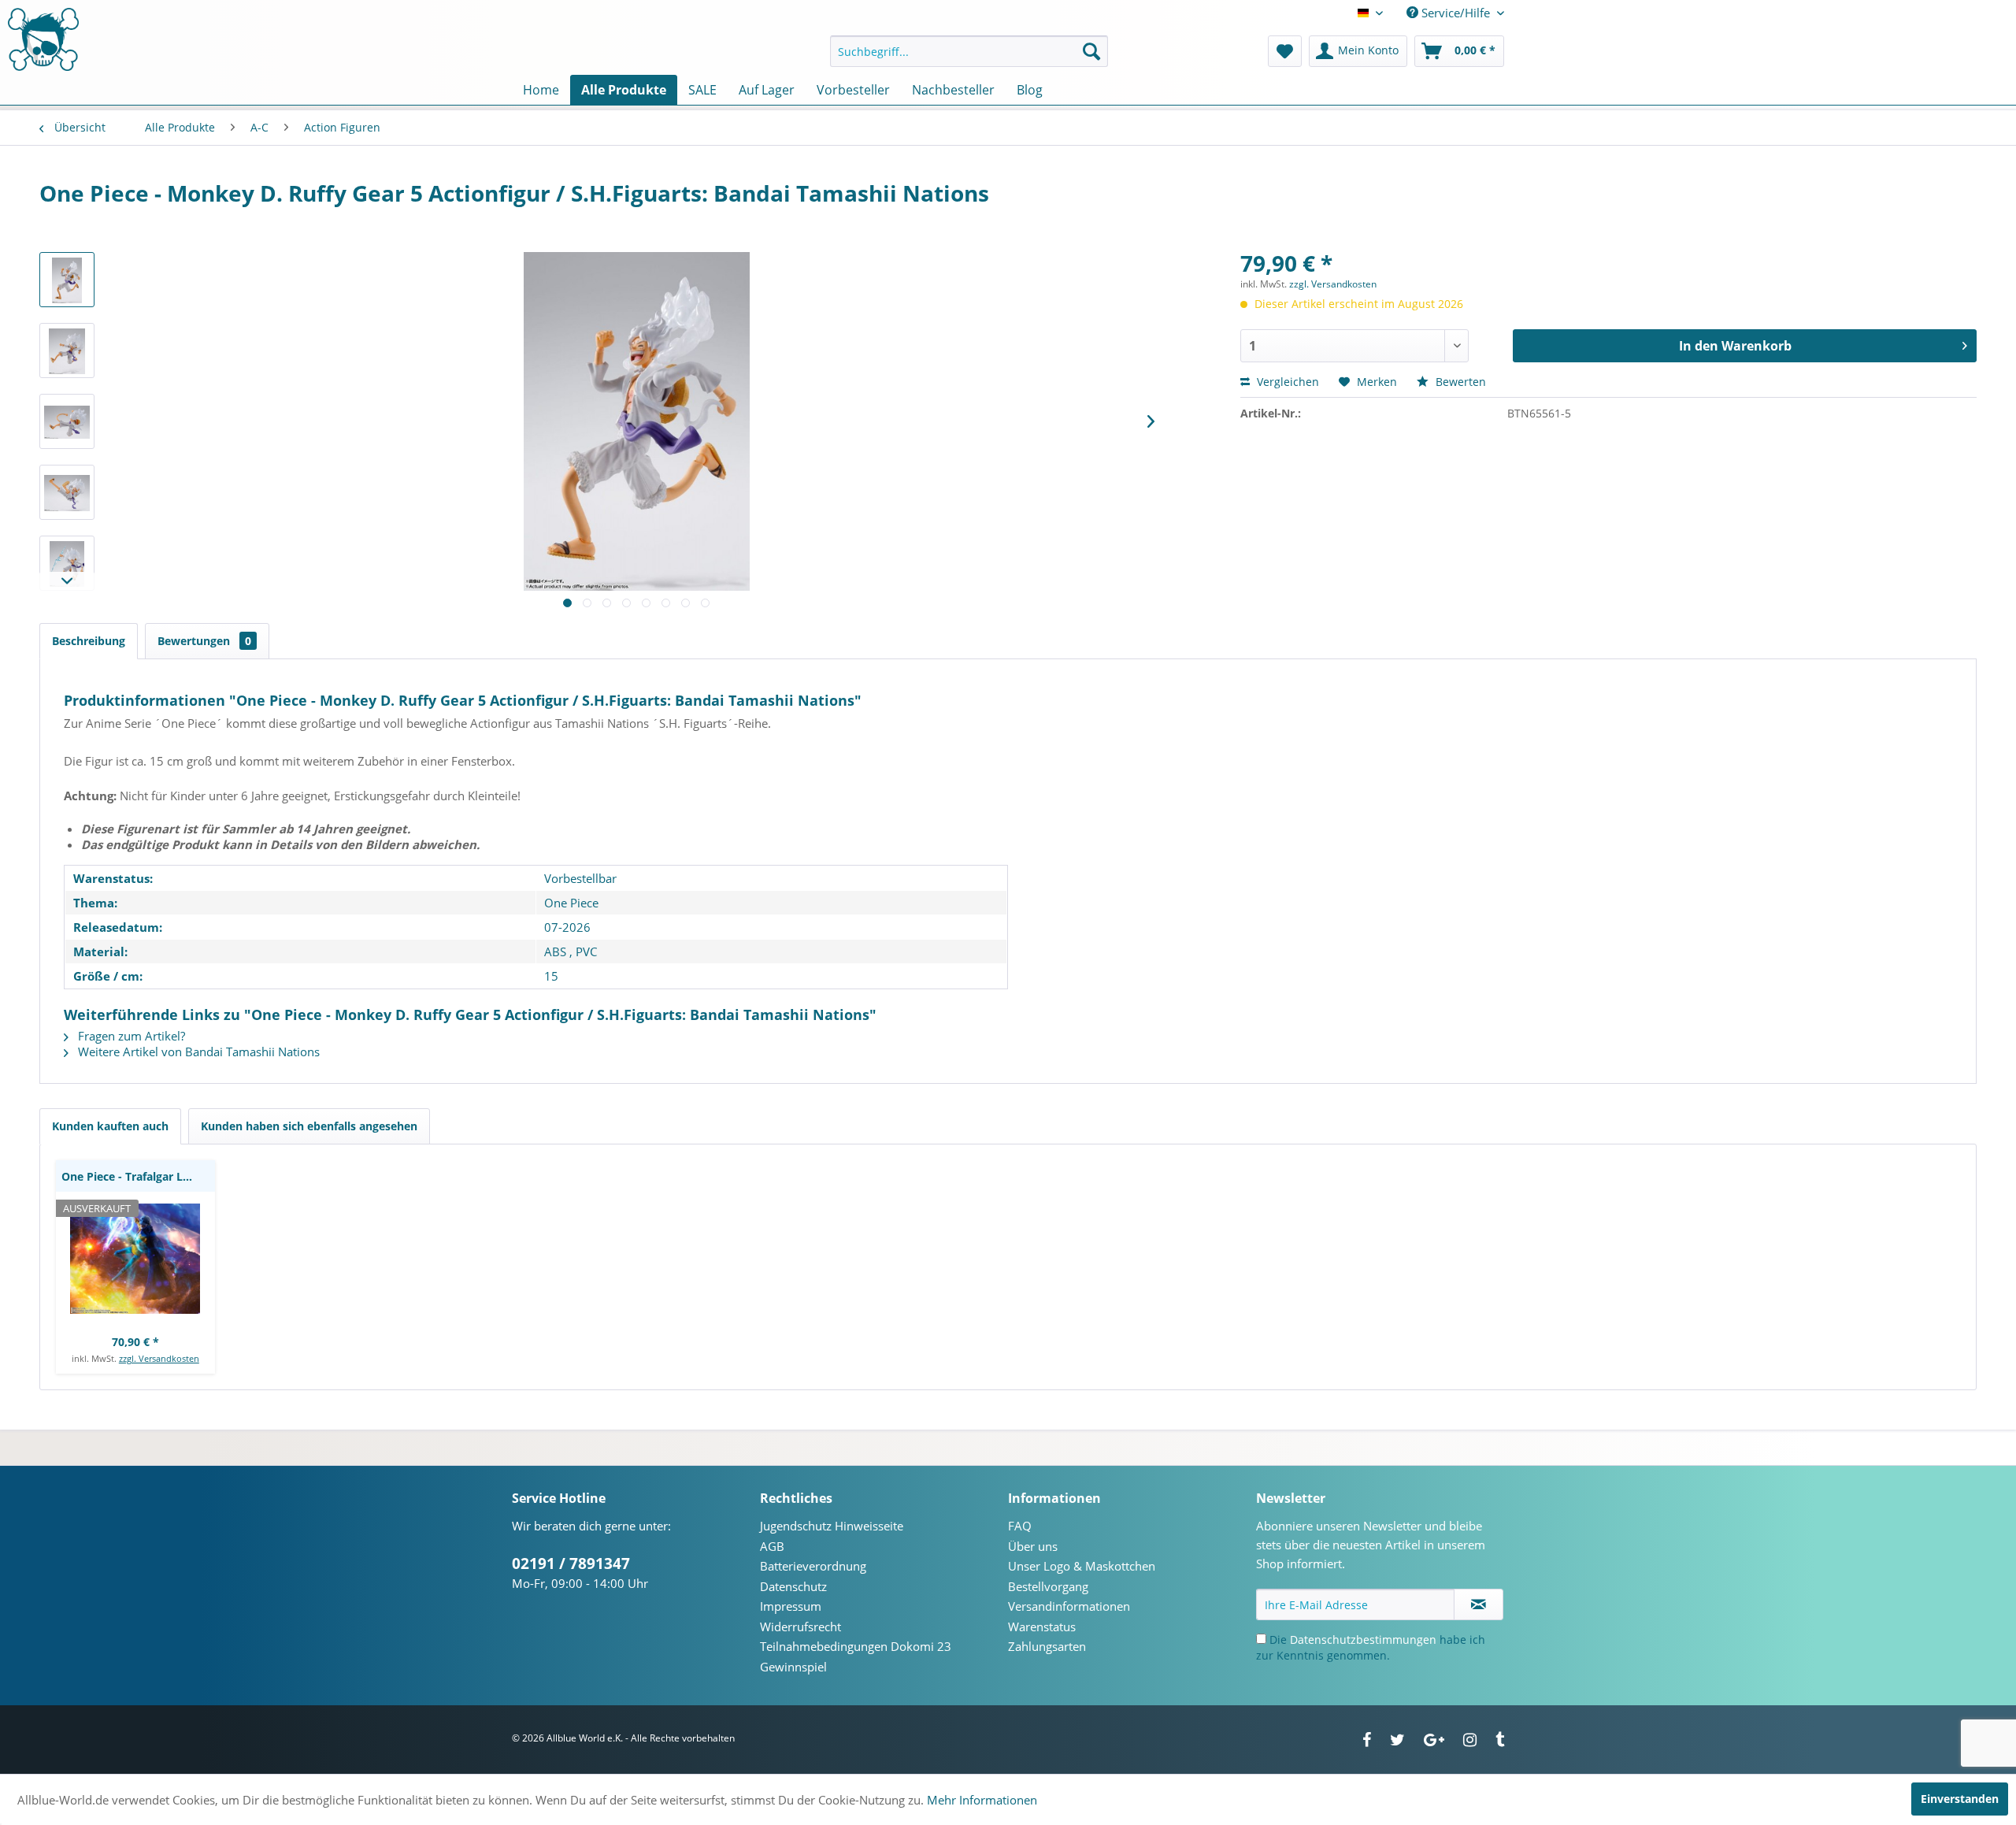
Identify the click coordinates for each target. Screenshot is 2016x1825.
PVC (586, 951)
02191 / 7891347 (571, 1563)
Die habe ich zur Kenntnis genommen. (1371, 1647)
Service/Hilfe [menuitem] (1456, 13)
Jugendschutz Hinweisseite (832, 1526)
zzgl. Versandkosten (1333, 284)
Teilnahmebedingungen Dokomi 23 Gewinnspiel (856, 1656)
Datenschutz (793, 1586)
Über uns (1033, 1546)
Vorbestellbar (580, 878)
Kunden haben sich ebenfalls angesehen (309, 1126)
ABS (555, 951)
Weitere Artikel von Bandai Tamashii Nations (197, 1052)
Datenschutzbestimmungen (1363, 1640)
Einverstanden (1960, 1799)
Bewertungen (204, 641)
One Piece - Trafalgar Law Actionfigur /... (138, 1176)
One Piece (571, 903)
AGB (772, 1546)
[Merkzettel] (1285, 51)
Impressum (791, 1606)
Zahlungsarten (1047, 1646)
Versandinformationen (1069, 1606)
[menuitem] (969, 51)
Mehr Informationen (982, 1800)
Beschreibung (89, 641)
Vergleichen (1286, 382)
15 (551, 976)
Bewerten (1459, 382)
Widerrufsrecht (800, 1627)
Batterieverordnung (813, 1566)
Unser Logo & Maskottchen (1082, 1566)
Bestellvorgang (1048, 1586)
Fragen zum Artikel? (130, 1036)
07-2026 (567, 927)
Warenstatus (1042, 1627)
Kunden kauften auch (110, 1126)
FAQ (1020, 1526)
